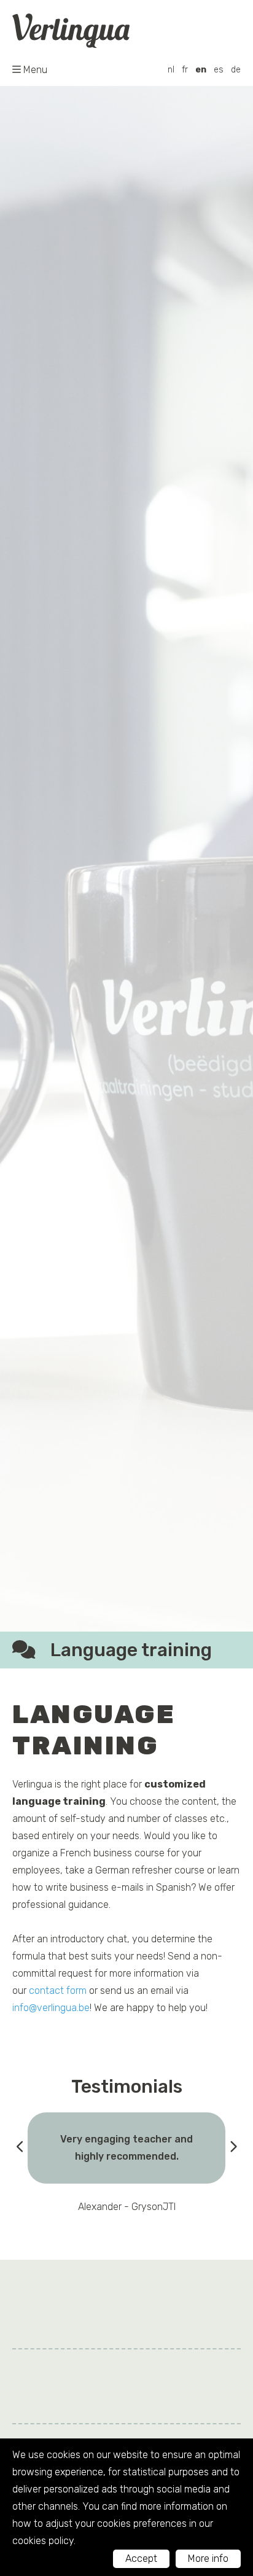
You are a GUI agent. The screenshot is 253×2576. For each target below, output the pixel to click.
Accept (141, 2558)
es (219, 70)
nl (171, 70)
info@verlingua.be (51, 2008)
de (236, 70)
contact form (58, 1990)
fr (185, 70)
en (201, 70)
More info (208, 2558)
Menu (35, 70)
